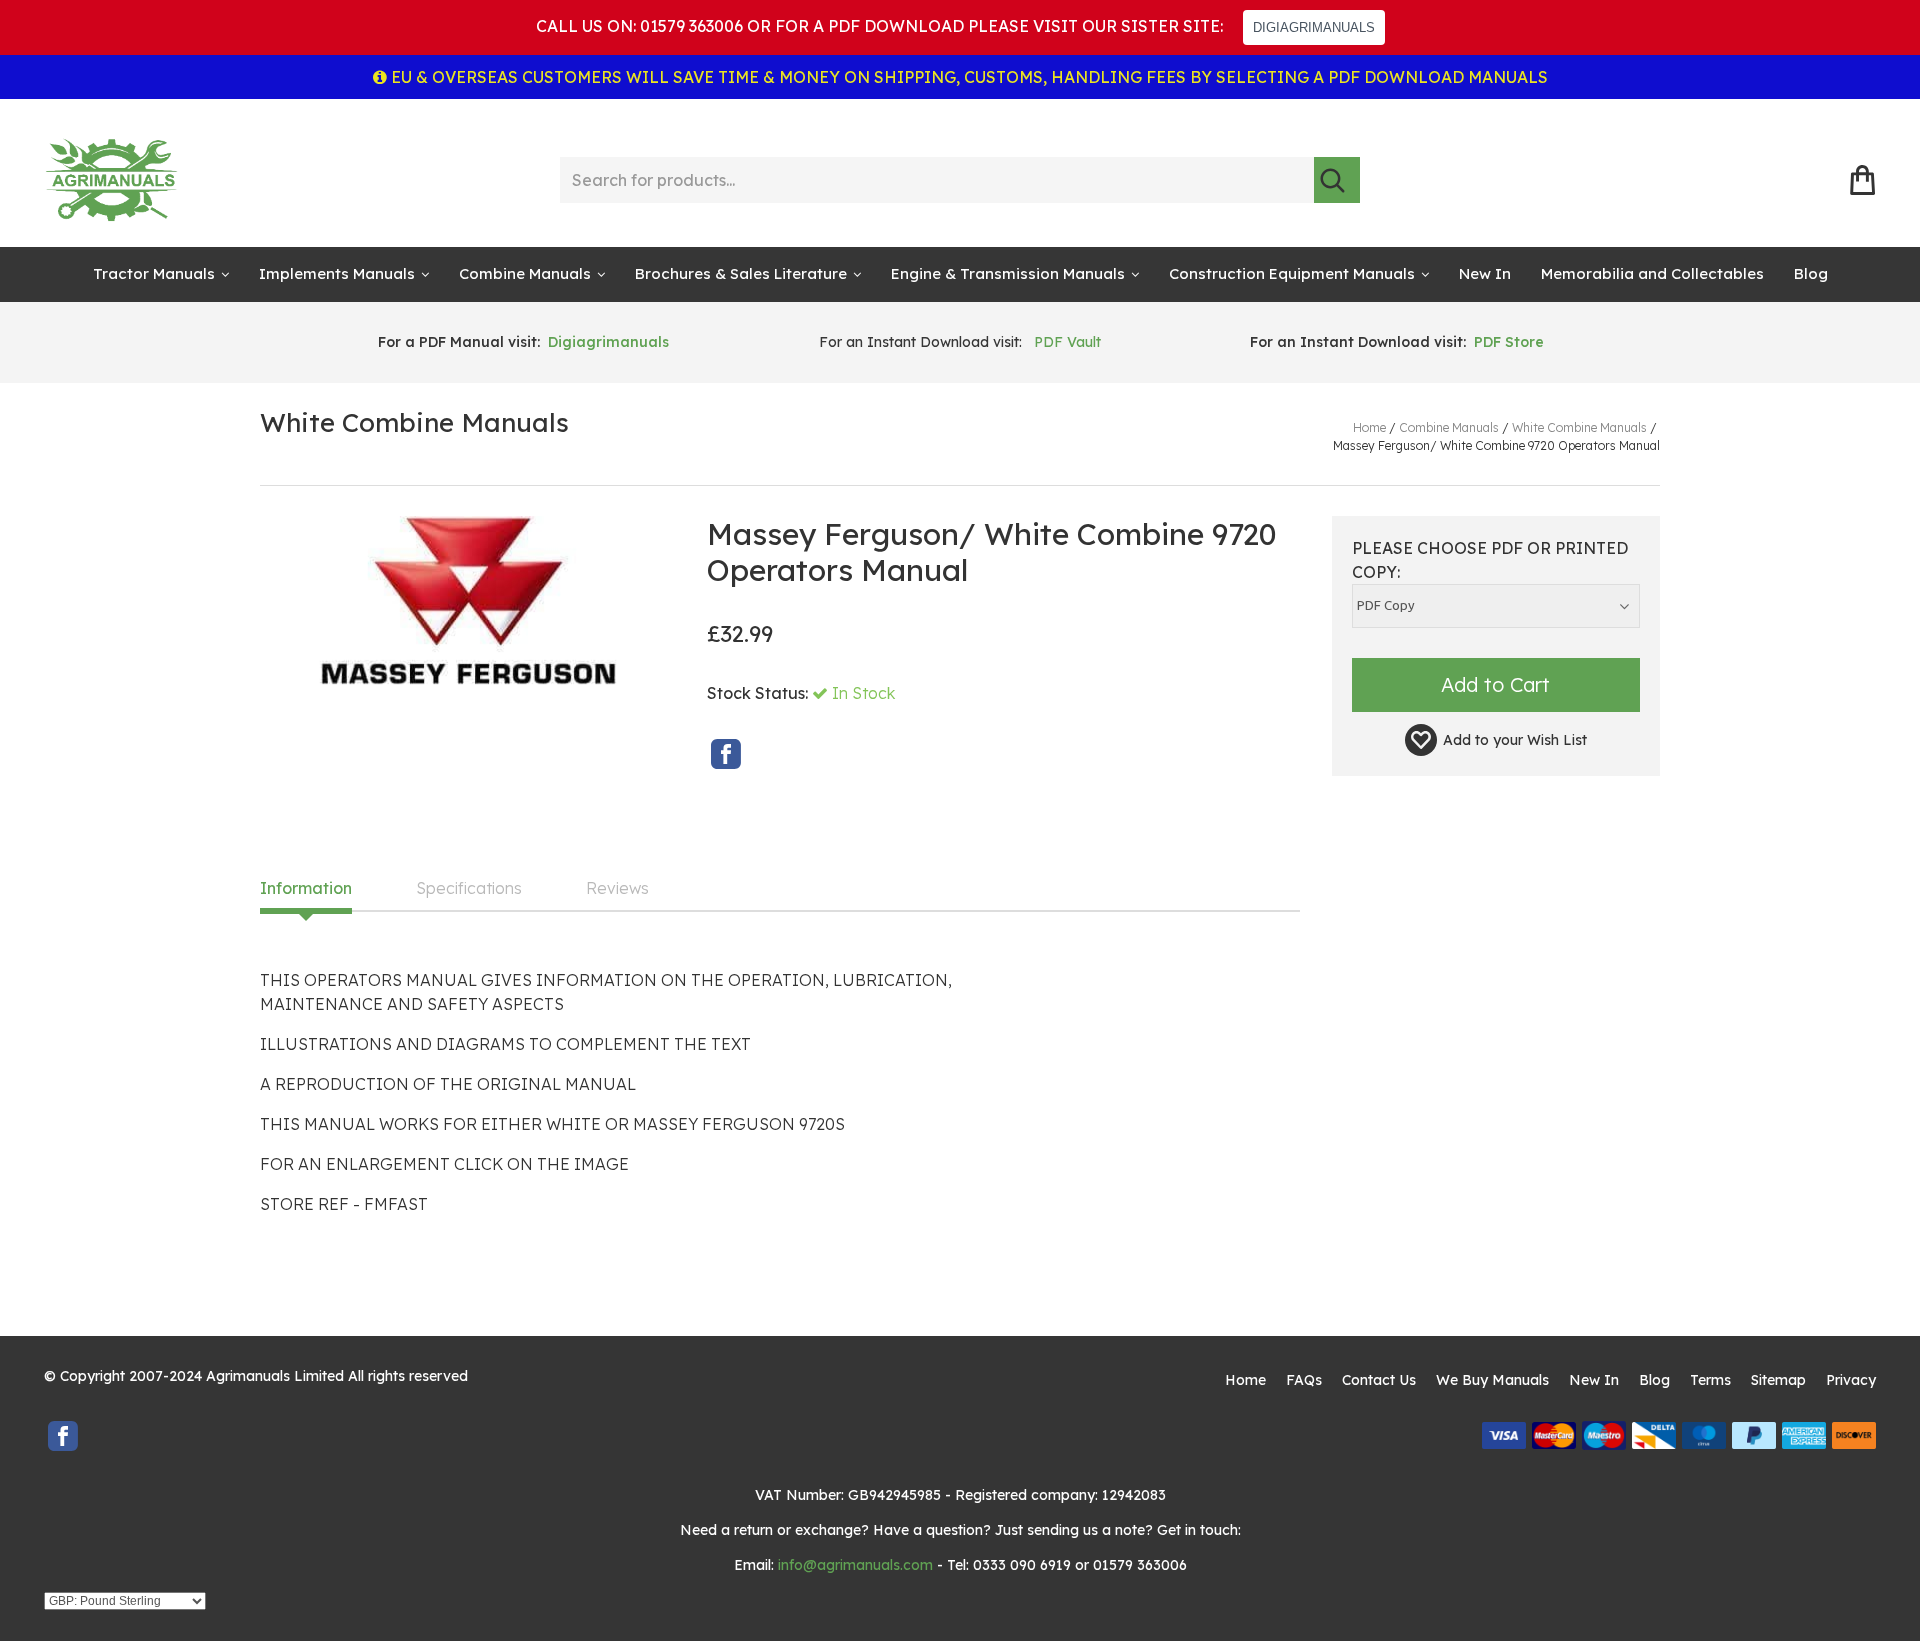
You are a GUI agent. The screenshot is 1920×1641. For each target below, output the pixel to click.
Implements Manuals (337, 273)
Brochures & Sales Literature (741, 273)
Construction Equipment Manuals (1292, 273)
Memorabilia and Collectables (1652, 273)
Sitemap (1778, 1380)
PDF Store (1509, 342)
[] (1337, 180)
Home (1245, 1380)
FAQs (1304, 1380)
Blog (1811, 273)
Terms (1710, 1380)
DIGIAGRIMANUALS (1314, 27)
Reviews (617, 889)
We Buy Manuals (1492, 1380)
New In (1485, 273)
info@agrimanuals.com (855, 1565)
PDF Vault (1067, 342)
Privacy (1851, 1380)
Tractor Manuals (154, 273)
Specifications (469, 889)
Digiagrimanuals (608, 342)
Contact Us (1379, 1380)
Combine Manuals (525, 273)
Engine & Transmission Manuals (1008, 273)
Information (306, 889)
